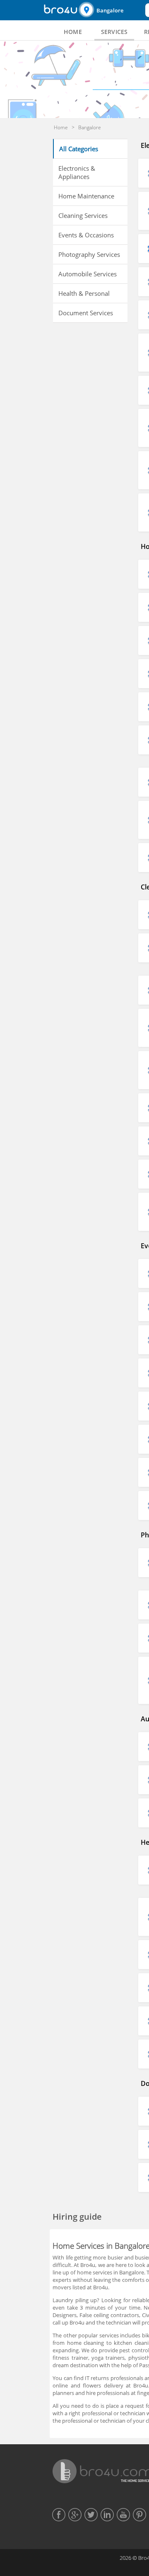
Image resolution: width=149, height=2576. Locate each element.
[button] (111, 10)
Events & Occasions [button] (86, 235)
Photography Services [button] (89, 254)
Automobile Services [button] (88, 274)
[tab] (73, 32)
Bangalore (110, 10)
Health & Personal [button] (84, 293)
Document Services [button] (86, 313)
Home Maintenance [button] (86, 196)
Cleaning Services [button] (83, 215)
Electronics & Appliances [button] (77, 172)
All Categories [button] (79, 149)
